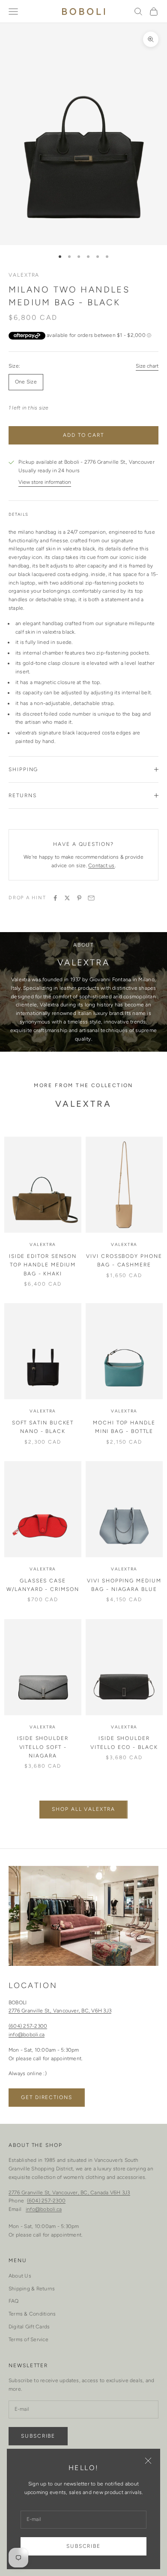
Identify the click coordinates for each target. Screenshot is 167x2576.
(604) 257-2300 (28, 2026)
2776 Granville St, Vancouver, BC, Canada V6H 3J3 (69, 2193)
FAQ (14, 2301)
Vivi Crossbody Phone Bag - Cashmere (124, 1260)
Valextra (24, 275)
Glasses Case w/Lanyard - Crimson (43, 1585)
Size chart (147, 366)
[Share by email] (91, 898)
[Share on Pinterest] (79, 898)
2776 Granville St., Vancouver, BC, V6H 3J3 (60, 2011)
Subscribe (83, 2546)
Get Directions (47, 2097)
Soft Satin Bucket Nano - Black (43, 1427)
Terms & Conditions (32, 2314)
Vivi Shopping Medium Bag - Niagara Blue (124, 1585)
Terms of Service (28, 2339)
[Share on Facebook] (55, 898)
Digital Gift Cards (29, 2327)
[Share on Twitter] (67, 898)
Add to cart (83, 435)
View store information (45, 482)
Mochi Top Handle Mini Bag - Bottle (124, 1427)
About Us (20, 2276)
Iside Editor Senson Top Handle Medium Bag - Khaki (43, 1265)
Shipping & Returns (32, 2289)
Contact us (101, 865)
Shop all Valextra (83, 1809)
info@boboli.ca (27, 2035)
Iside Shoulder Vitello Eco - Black (124, 1743)
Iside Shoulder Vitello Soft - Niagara (43, 1747)
